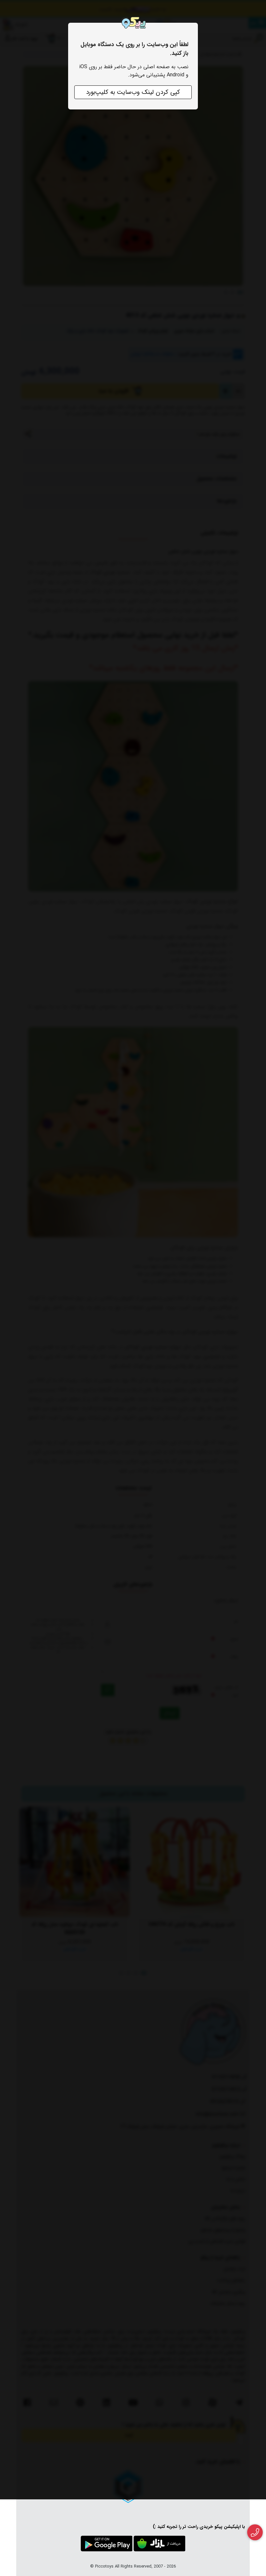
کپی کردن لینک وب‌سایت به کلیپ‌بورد (133, 92)
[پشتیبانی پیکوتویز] (255, 2532)
